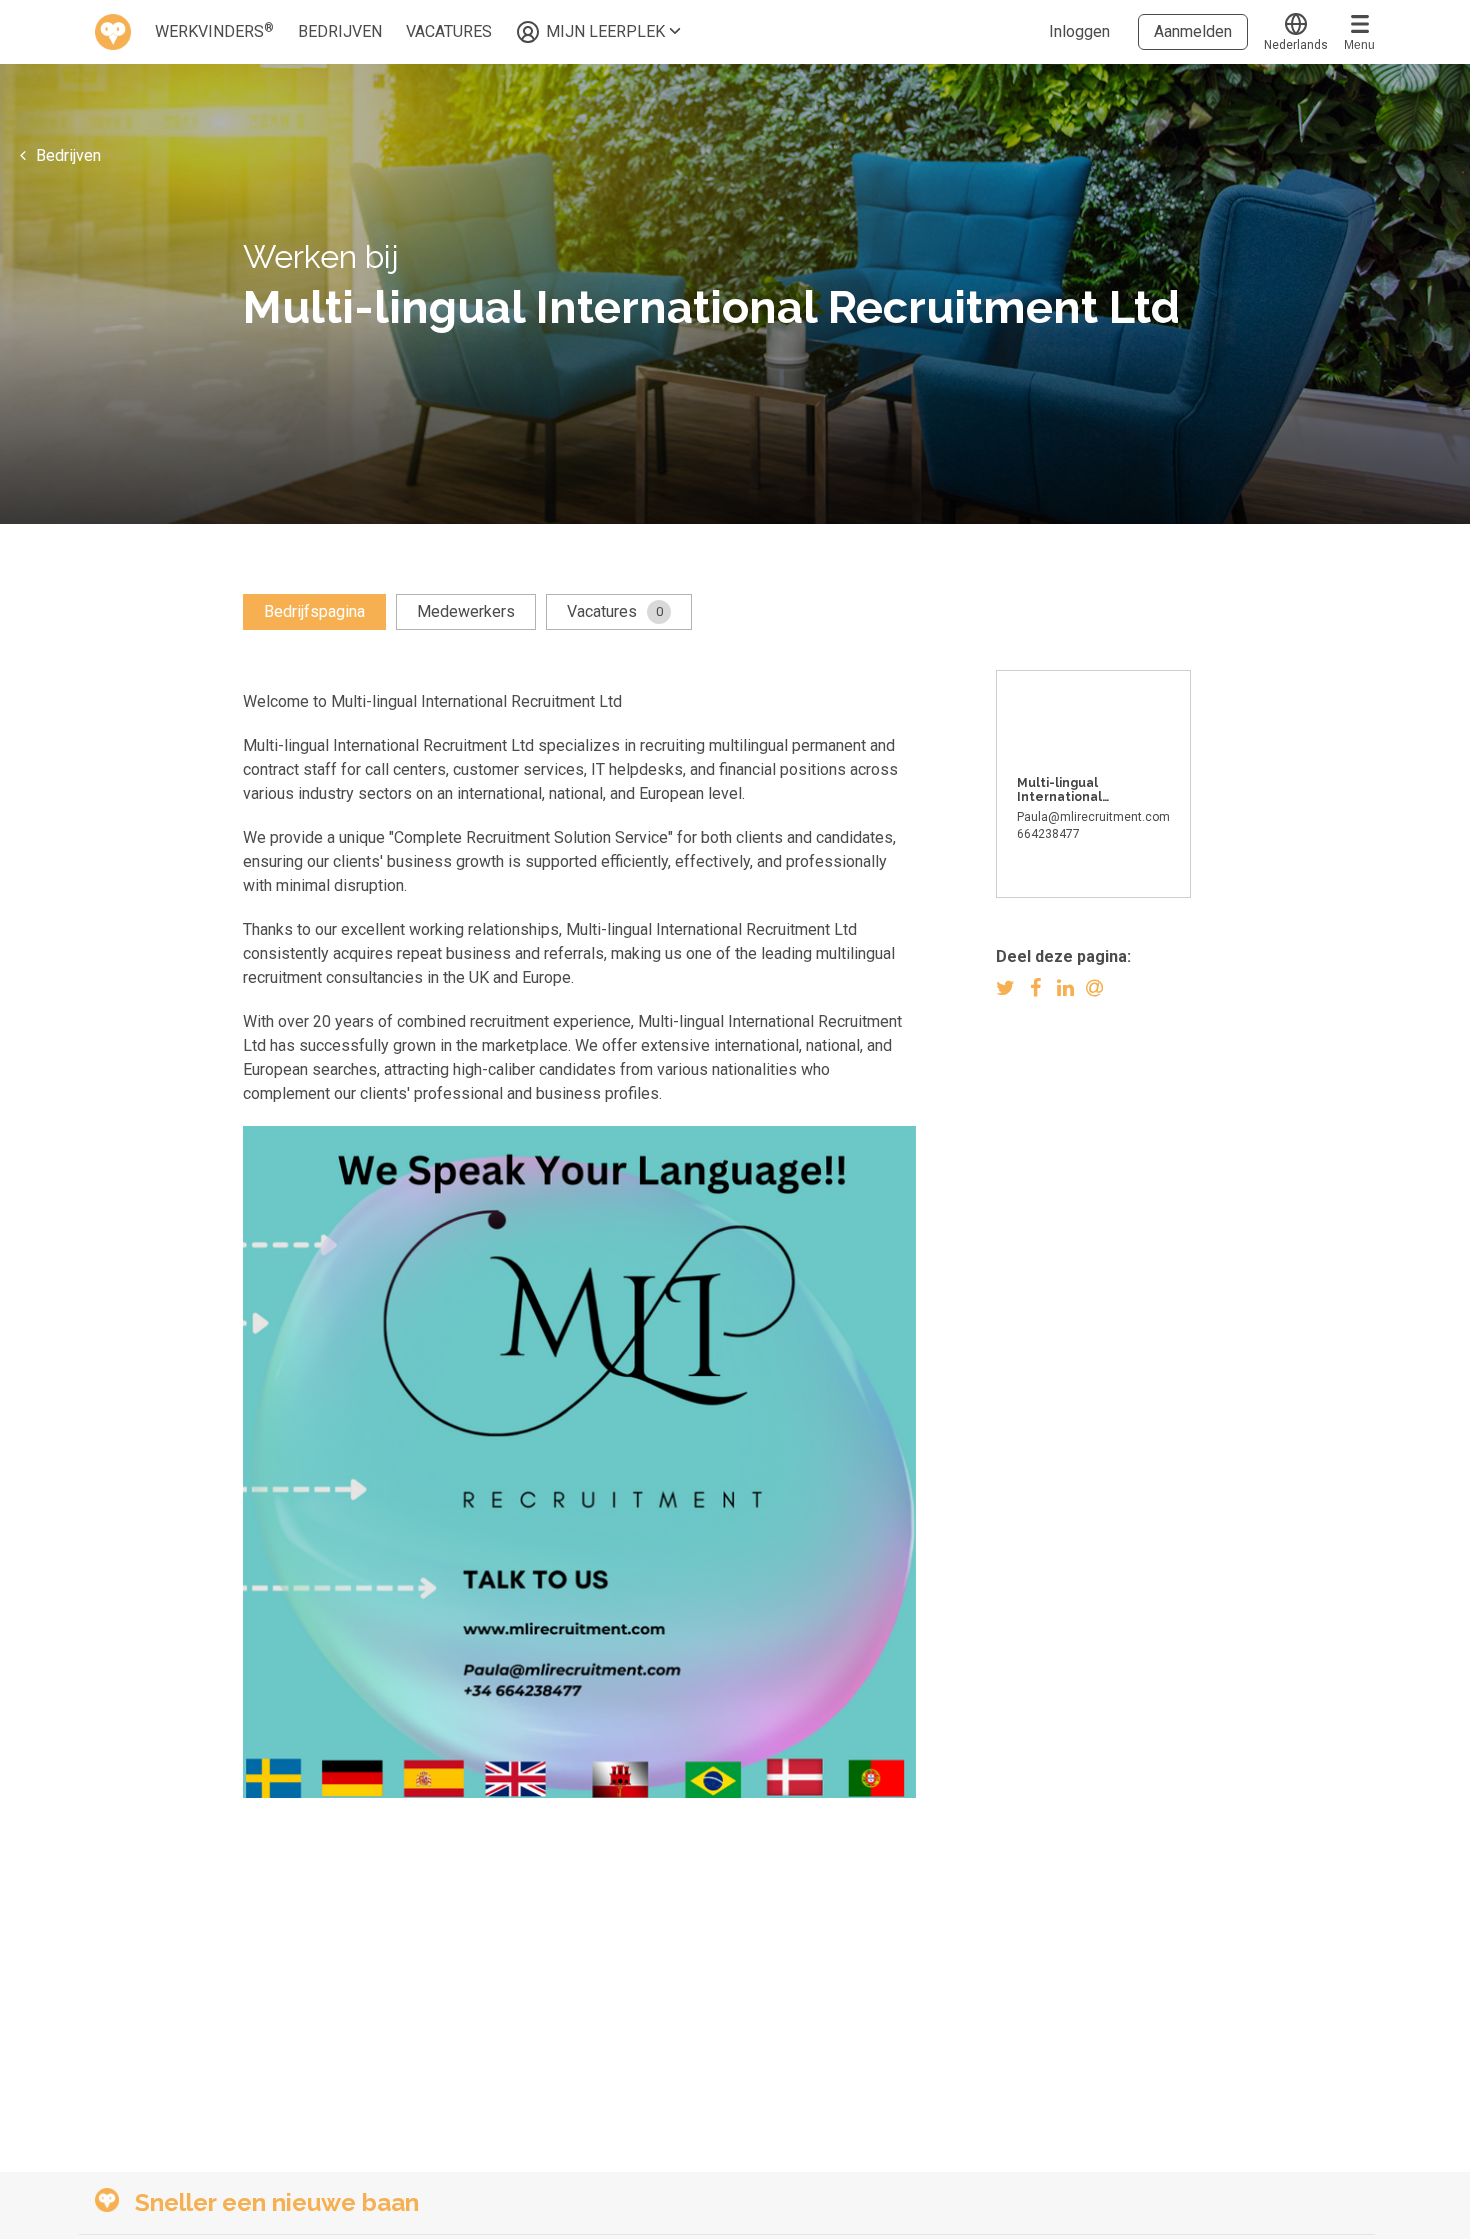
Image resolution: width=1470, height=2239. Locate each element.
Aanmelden (1193, 31)
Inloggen (1079, 31)
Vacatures (615, 611)
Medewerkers (466, 611)
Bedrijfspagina (314, 611)
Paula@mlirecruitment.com (1093, 817)
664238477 (1048, 834)
